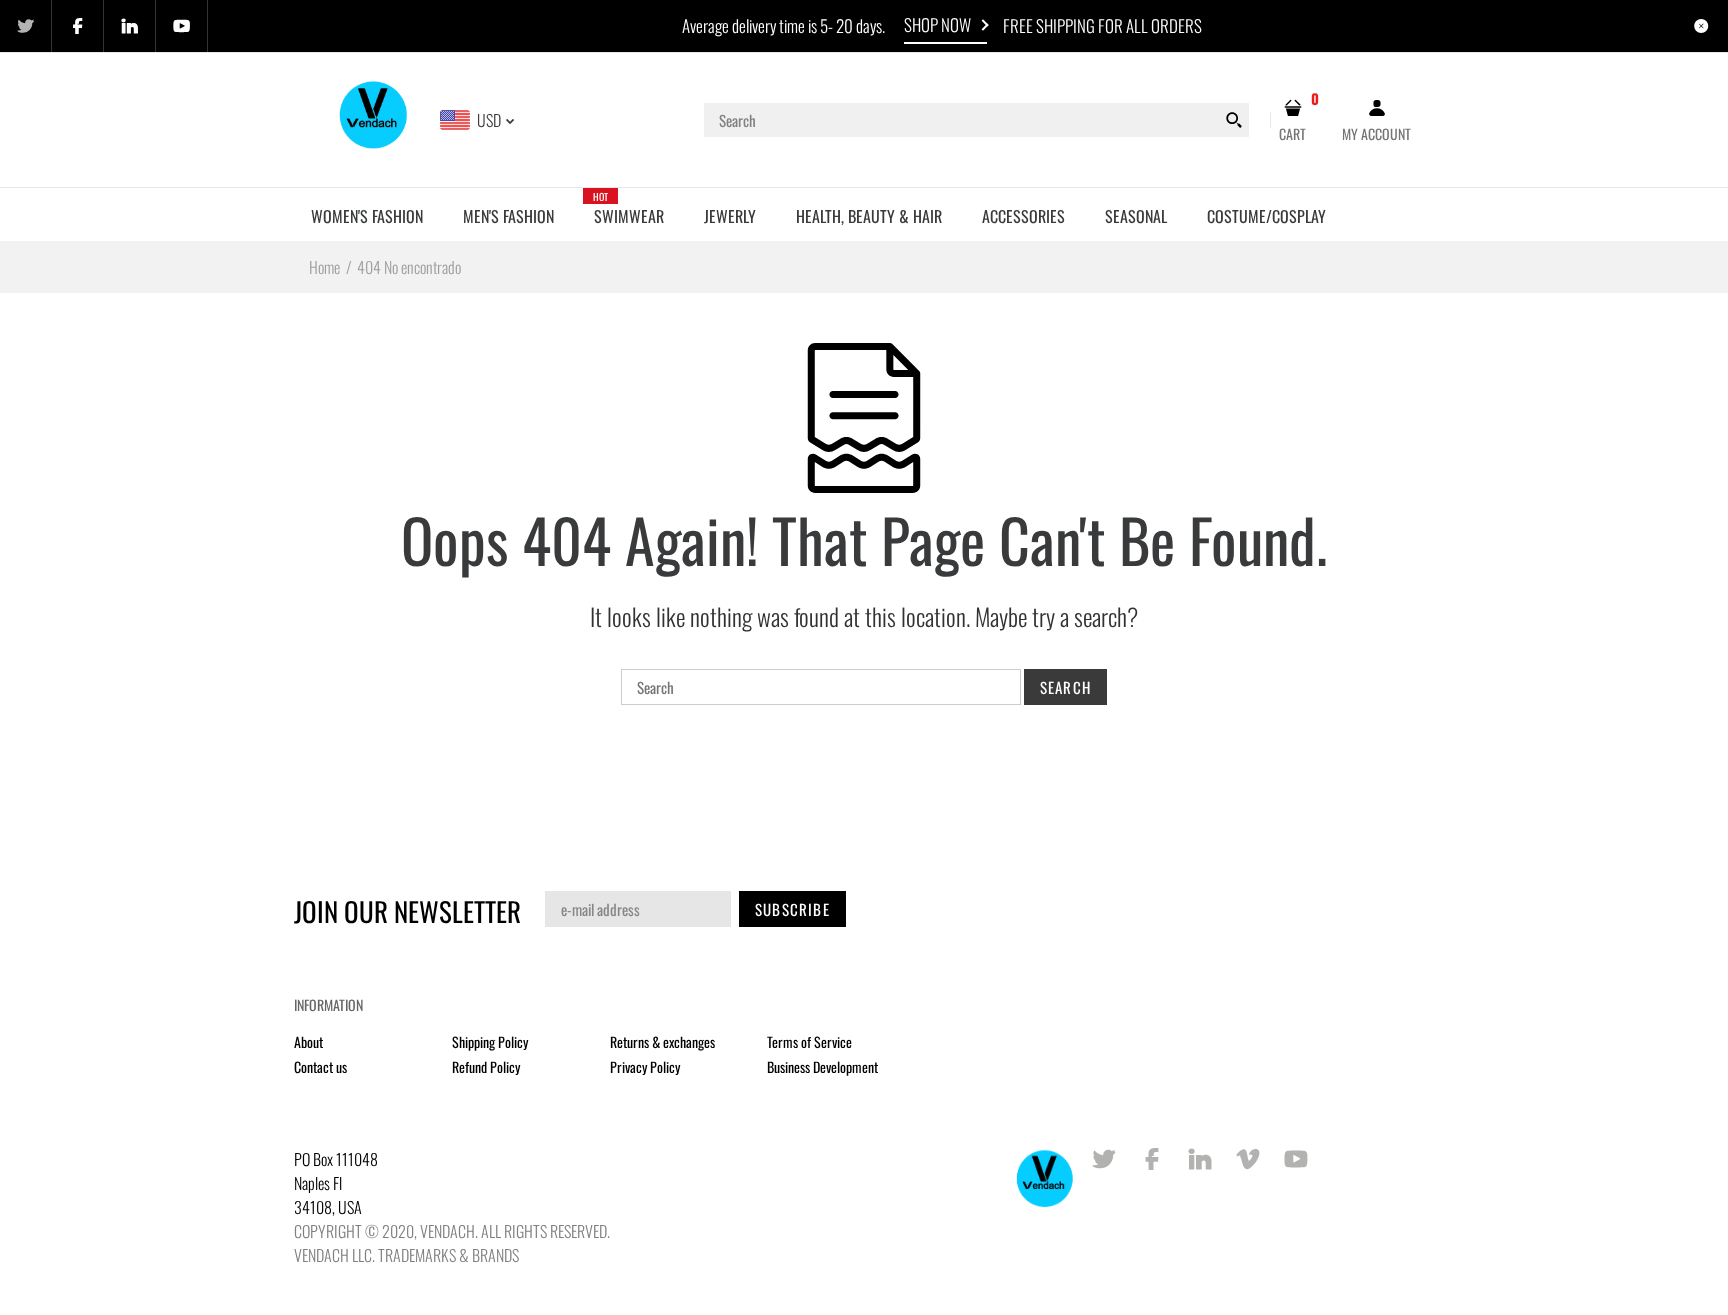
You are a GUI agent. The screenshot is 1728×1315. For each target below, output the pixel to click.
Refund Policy (486, 1066)
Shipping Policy (490, 1041)
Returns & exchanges (662, 1041)
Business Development (822, 1066)
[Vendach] (374, 118)
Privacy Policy (645, 1066)
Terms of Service (809, 1041)
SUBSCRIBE (792, 909)
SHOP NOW (937, 24)
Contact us (320, 1066)
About (308, 1041)
